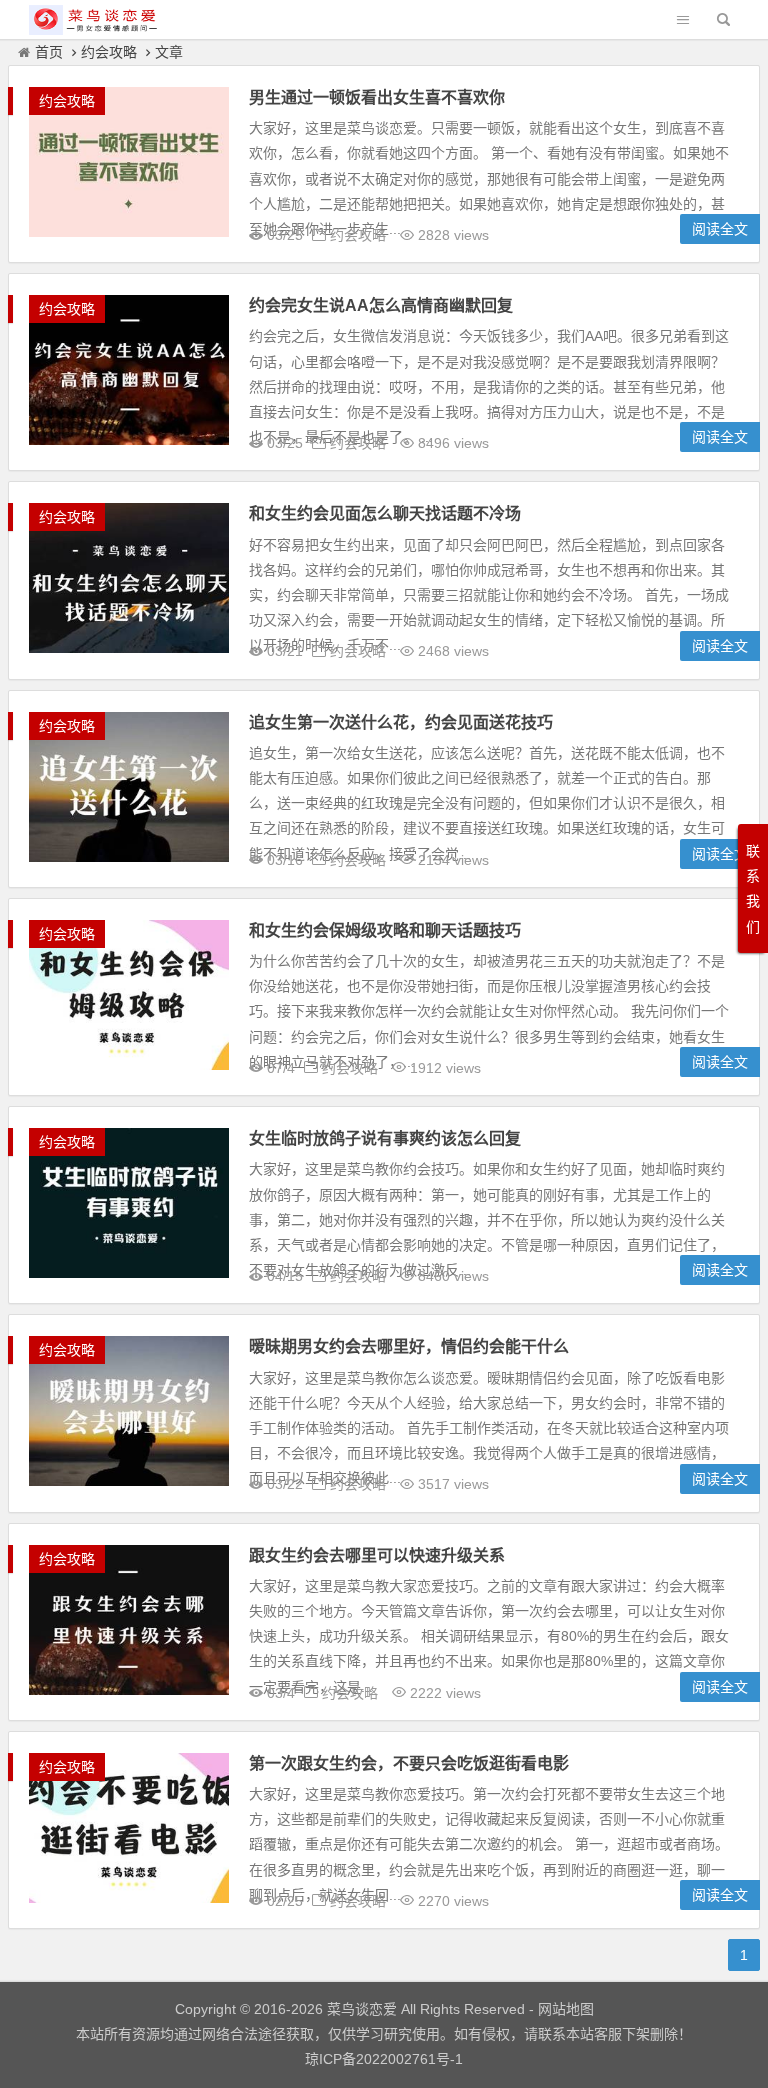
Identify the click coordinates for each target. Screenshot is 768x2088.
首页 (49, 52)
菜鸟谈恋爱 (362, 2009)
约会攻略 (109, 52)
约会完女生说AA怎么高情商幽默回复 (381, 305)
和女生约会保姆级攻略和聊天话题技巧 (385, 930)
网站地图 (564, 2009)
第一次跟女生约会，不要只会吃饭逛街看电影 (409, 1763)
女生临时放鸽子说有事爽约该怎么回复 (385, 1138)
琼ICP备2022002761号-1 (384, 2059)
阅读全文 (720, 229)
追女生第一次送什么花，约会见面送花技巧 (401, 722)
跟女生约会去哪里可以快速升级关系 (377, 1555)
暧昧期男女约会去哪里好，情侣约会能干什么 (409, 1346)
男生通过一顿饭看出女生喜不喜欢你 (377, 97)
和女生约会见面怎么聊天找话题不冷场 (385, 513)
